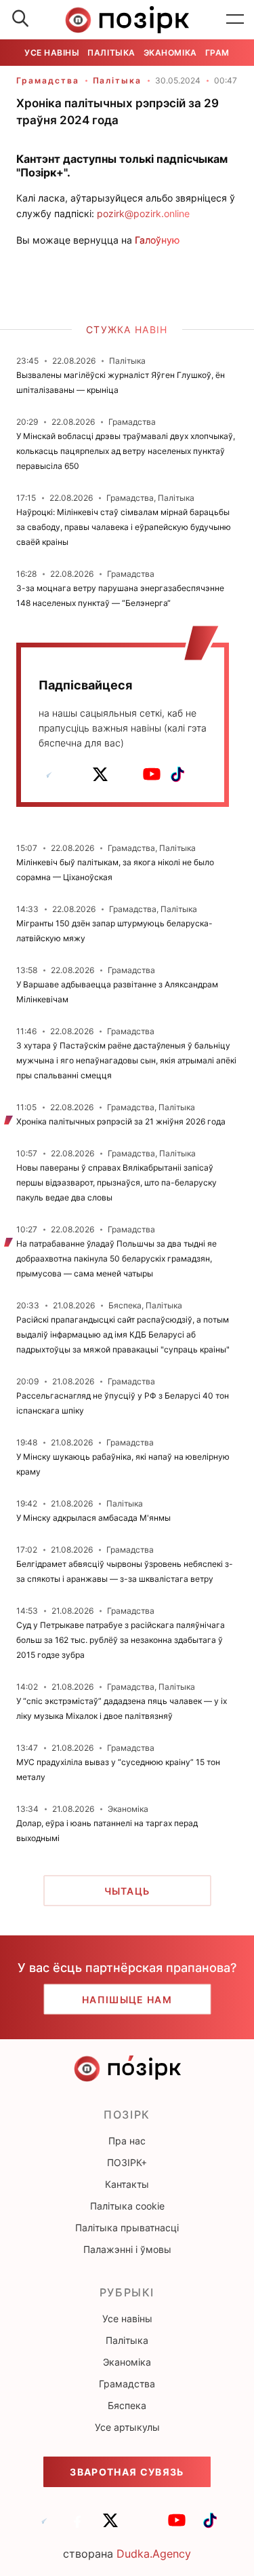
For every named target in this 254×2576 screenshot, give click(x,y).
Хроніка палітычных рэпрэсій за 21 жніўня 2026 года (121, 1121)
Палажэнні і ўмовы (127, 2249)
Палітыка (111, 53)
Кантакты (127, 2184)
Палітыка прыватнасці (127, 2228)
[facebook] (75, 774)
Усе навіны (52, 53)
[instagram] (126, 774)
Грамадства (48, 80)
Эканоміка (170, 53)
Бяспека (127, 2405)
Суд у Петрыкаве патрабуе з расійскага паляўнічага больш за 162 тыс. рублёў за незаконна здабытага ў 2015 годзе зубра (121, 1640)
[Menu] (235, 20)
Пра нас (127, 2141)
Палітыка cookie (127, 2206)
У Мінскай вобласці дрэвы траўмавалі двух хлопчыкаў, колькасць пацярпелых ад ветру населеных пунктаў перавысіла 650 (126, 451)
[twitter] (100, 774)
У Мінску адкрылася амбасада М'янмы (93, 1518)
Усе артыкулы (127, 2427)
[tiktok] (177, 774)
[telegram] (49, 774)
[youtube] (152, 774)
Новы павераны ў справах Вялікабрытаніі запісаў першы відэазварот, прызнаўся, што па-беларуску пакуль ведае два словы (117, 1182)
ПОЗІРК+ (127, 2162)
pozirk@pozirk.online (143, 213)
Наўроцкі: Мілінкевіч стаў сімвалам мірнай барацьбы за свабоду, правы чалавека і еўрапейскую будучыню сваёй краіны (124, 527)
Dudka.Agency (154, 2554)
